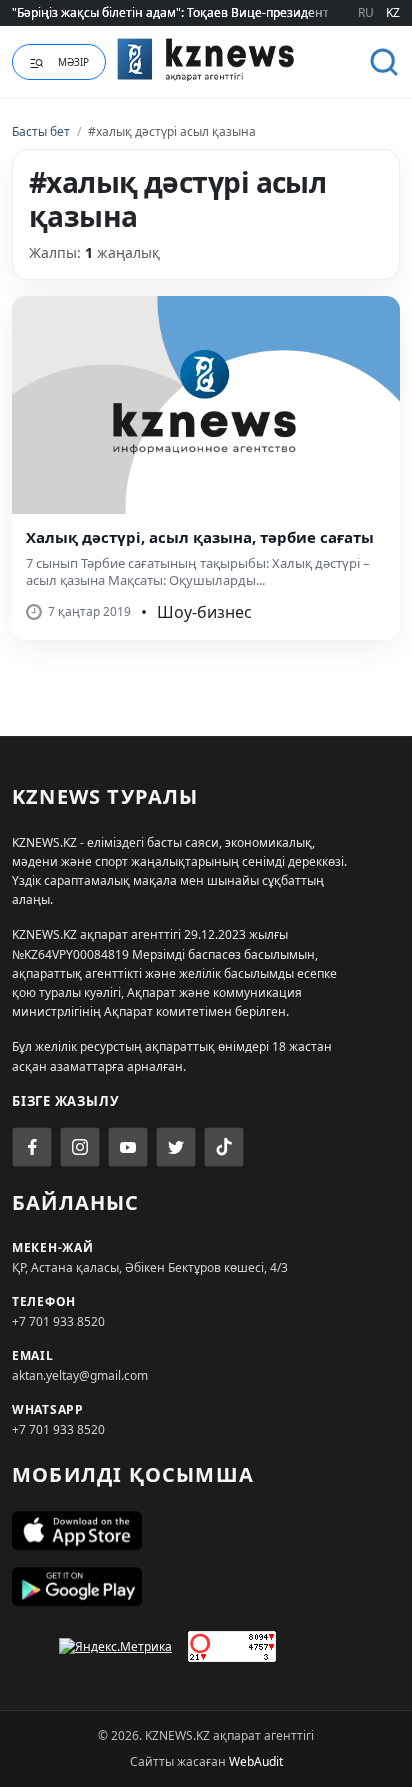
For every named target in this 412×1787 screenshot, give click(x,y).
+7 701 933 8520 (58, 1321)
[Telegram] (176, 1147)
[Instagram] (80, 1147)
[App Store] (206, 1531)
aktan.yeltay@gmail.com (80, 1375)
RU (366, 12)
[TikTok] (224, 1147)
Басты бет (41, 131)
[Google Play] (206, 1587)
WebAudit (256, 1761)
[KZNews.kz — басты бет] (206, 59)
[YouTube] (128, 1147)
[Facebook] (32, 1147)
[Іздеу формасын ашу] (384, 62)
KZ (393, 12)
